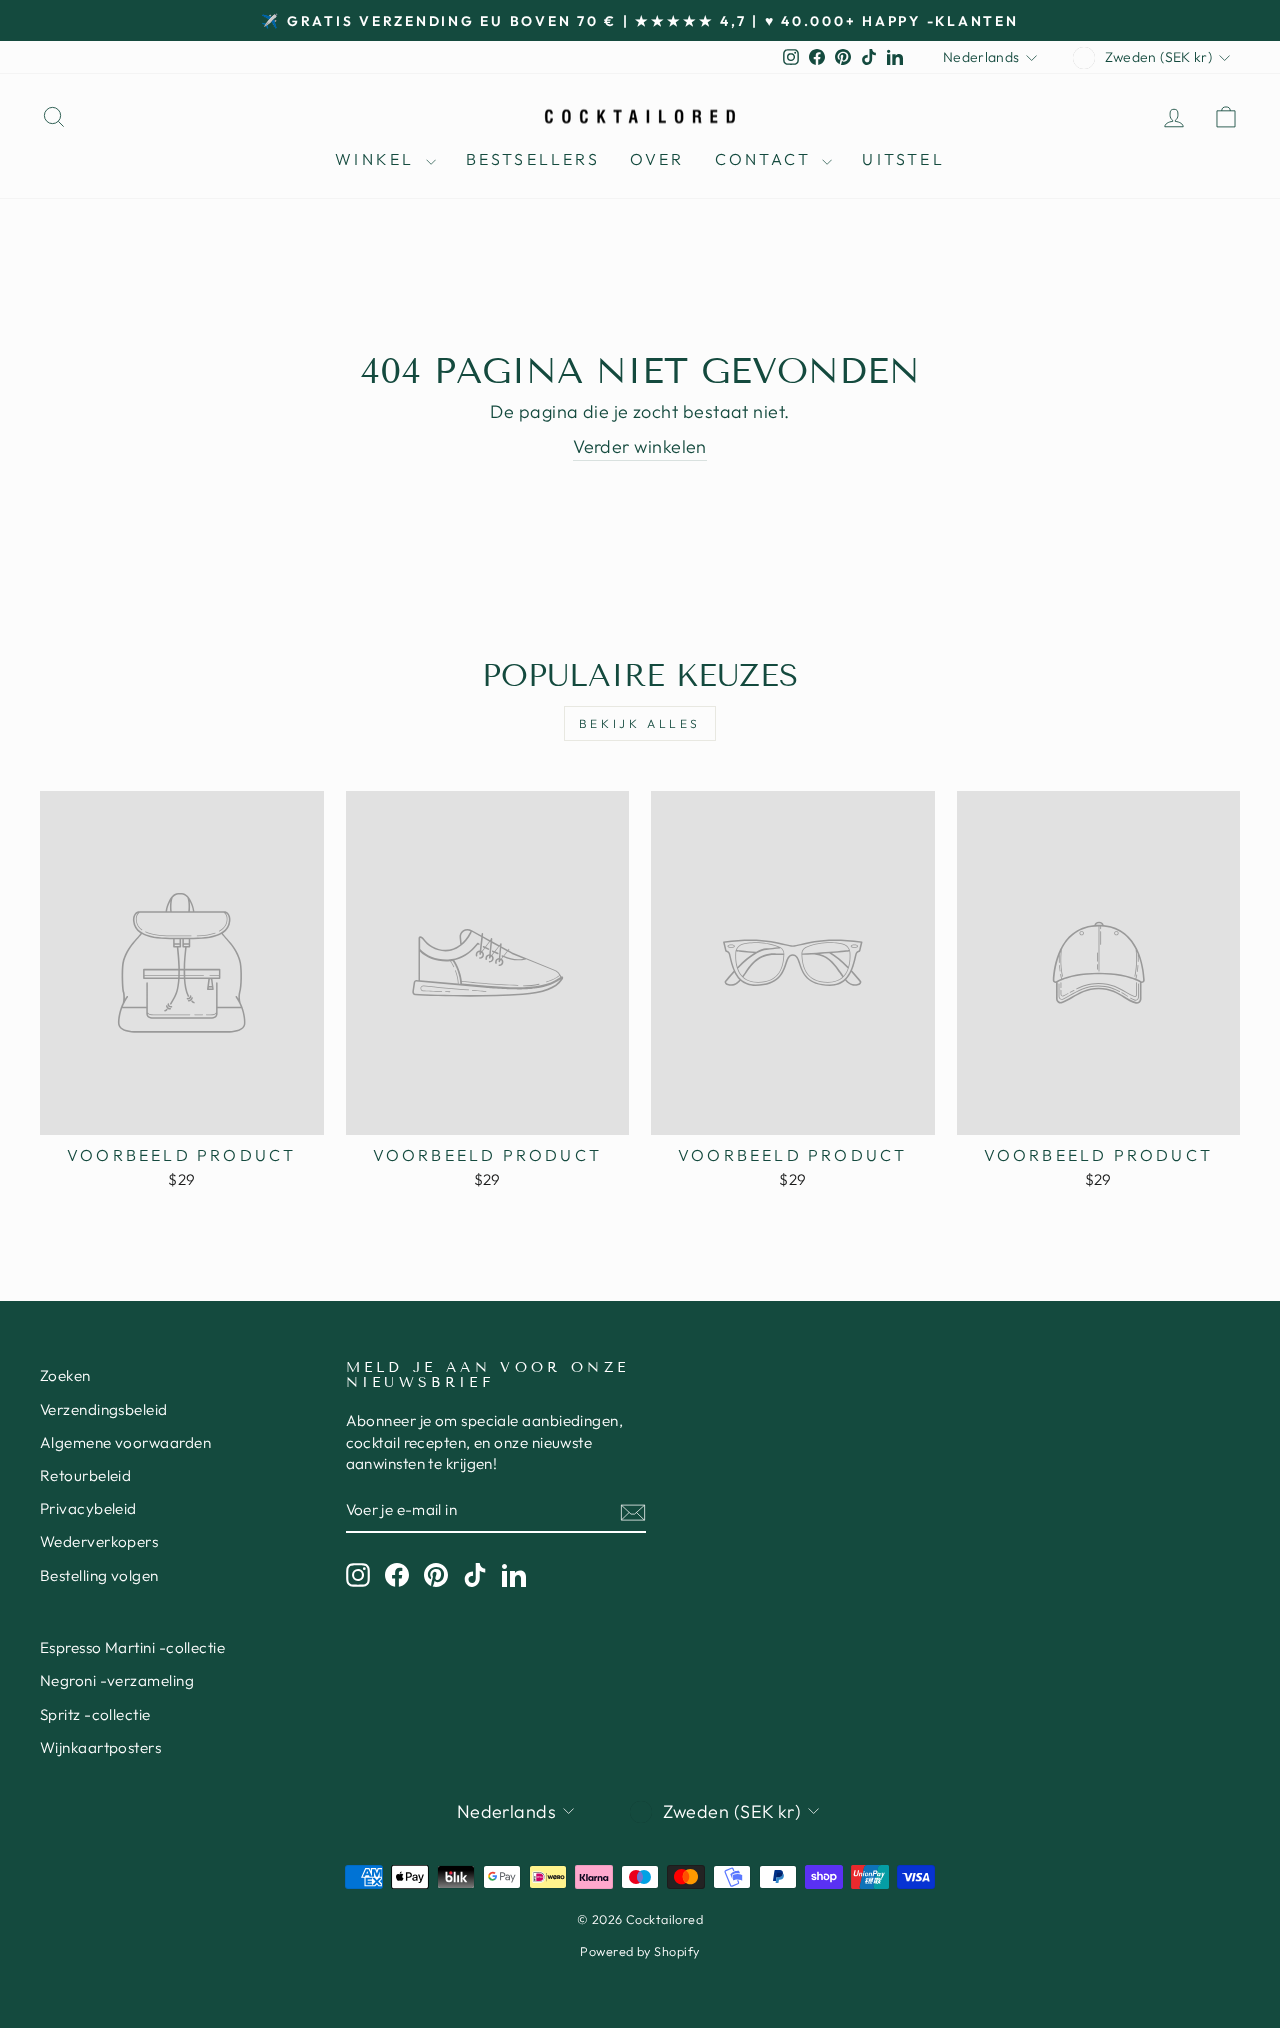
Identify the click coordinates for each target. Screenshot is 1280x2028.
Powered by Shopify (639, 1951)
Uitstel (903, 159)
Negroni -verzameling (117, 1680)
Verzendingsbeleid (104, 1409)
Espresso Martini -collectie (132, 1647)
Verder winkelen (640, 446)
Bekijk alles (640, 723)
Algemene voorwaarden (125, 1442)
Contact (766, 159)
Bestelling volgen (99, 1575)
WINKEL (377, 159)
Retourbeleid (85, 1475)
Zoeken (65, 1375)
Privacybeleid (88, 1508)
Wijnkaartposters (100, 1747)
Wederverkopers (99, 1541)
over (657, 159)
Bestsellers (533, 159)
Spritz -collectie (95, 1714)
